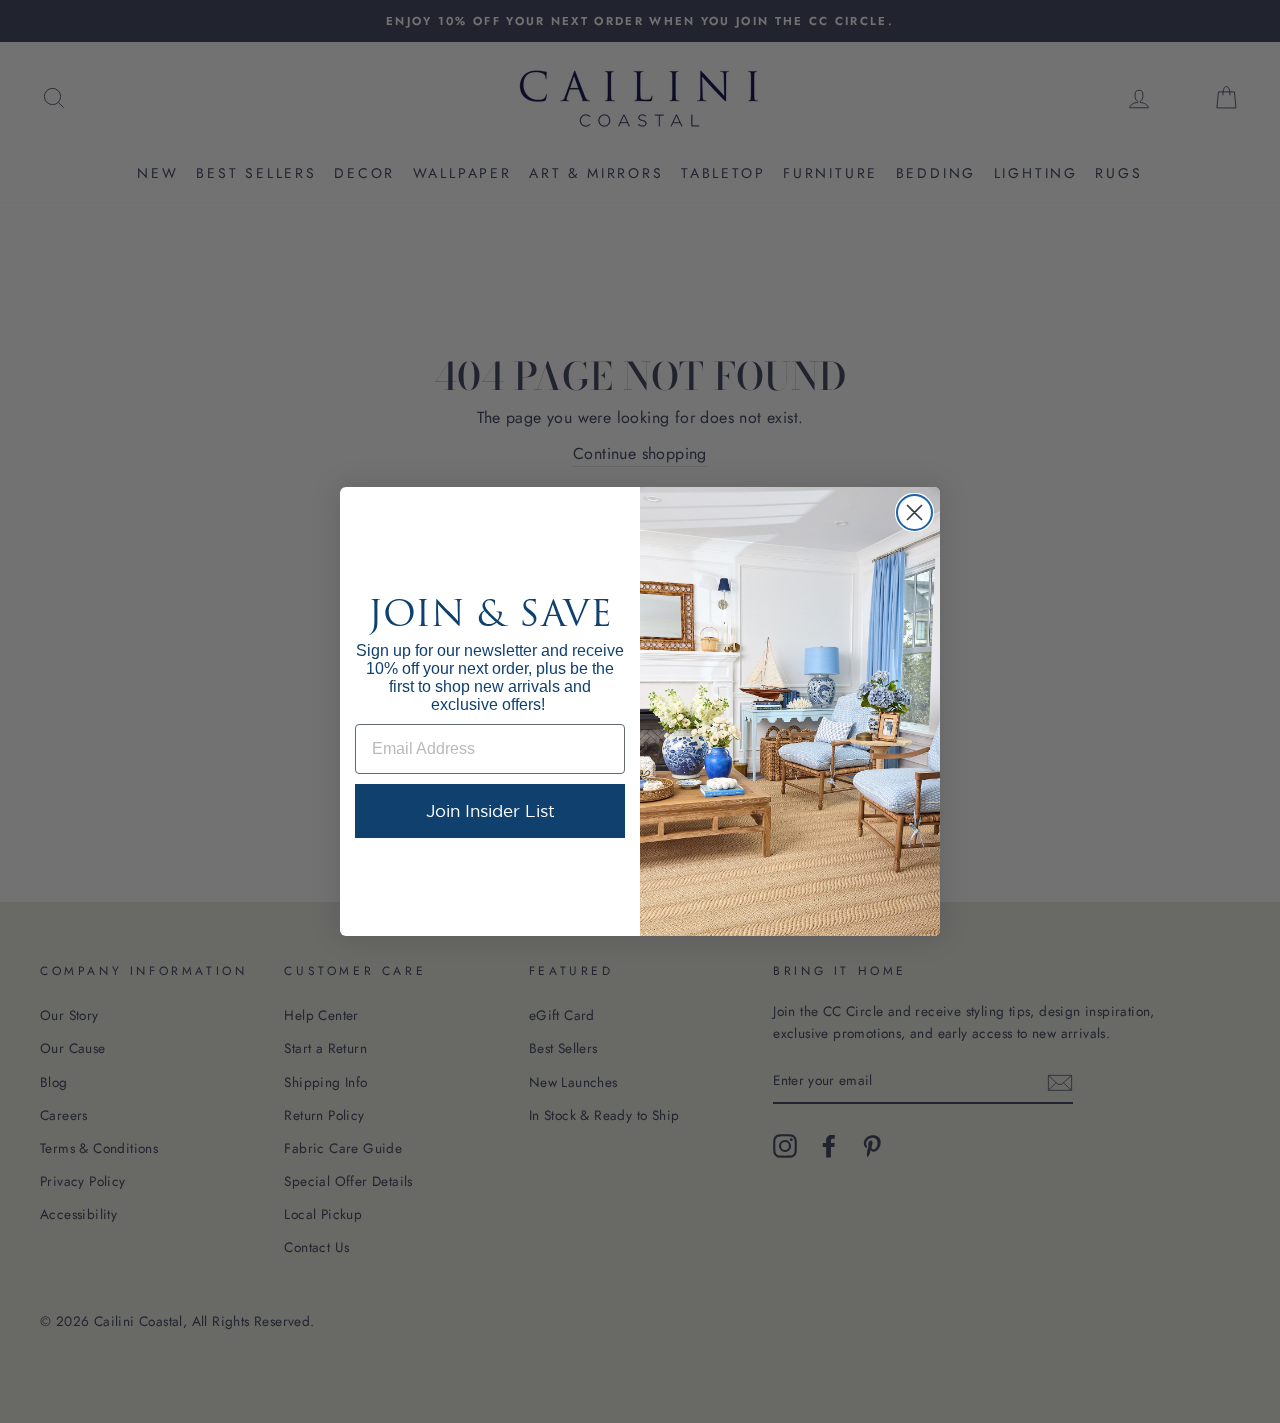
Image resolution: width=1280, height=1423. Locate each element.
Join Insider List (490, 810)
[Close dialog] (914, 512)
